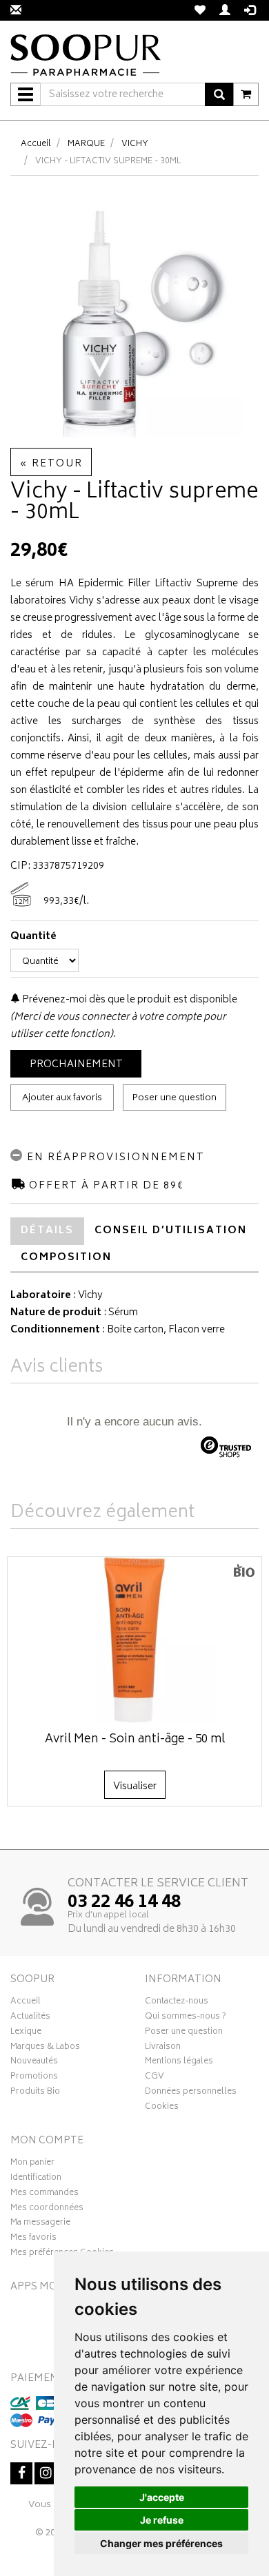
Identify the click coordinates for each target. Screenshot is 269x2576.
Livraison (163, 2048)
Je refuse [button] (162, 2520)
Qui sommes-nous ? (186, 2018)
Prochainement (76, 1065)
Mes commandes (44, 2194)
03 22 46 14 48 (124, 1903)
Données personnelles (191, 2093)
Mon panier (32, 2164)
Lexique (26, 2033)
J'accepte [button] (162, 2497)
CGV (155, 2078)
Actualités (30, 2018)
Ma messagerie (40, 2224)
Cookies (162, 2108)
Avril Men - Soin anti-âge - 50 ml (135, 1740)
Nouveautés (34, 2063)
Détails (47, 1231)
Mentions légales (179, 2063)
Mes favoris (33, 2239)
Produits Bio (35, 2093)
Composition (66, 1258)
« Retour (51, 464)
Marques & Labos (45, 2048)
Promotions (34, 2078)
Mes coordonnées (47, 2209)
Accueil (36, 144)
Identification (36, 2179)
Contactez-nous (177, 2003)
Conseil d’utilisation (171, 1231)
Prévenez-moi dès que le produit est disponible (129, 1000)
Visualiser (135, 1787)
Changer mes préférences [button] (161, 2543)
